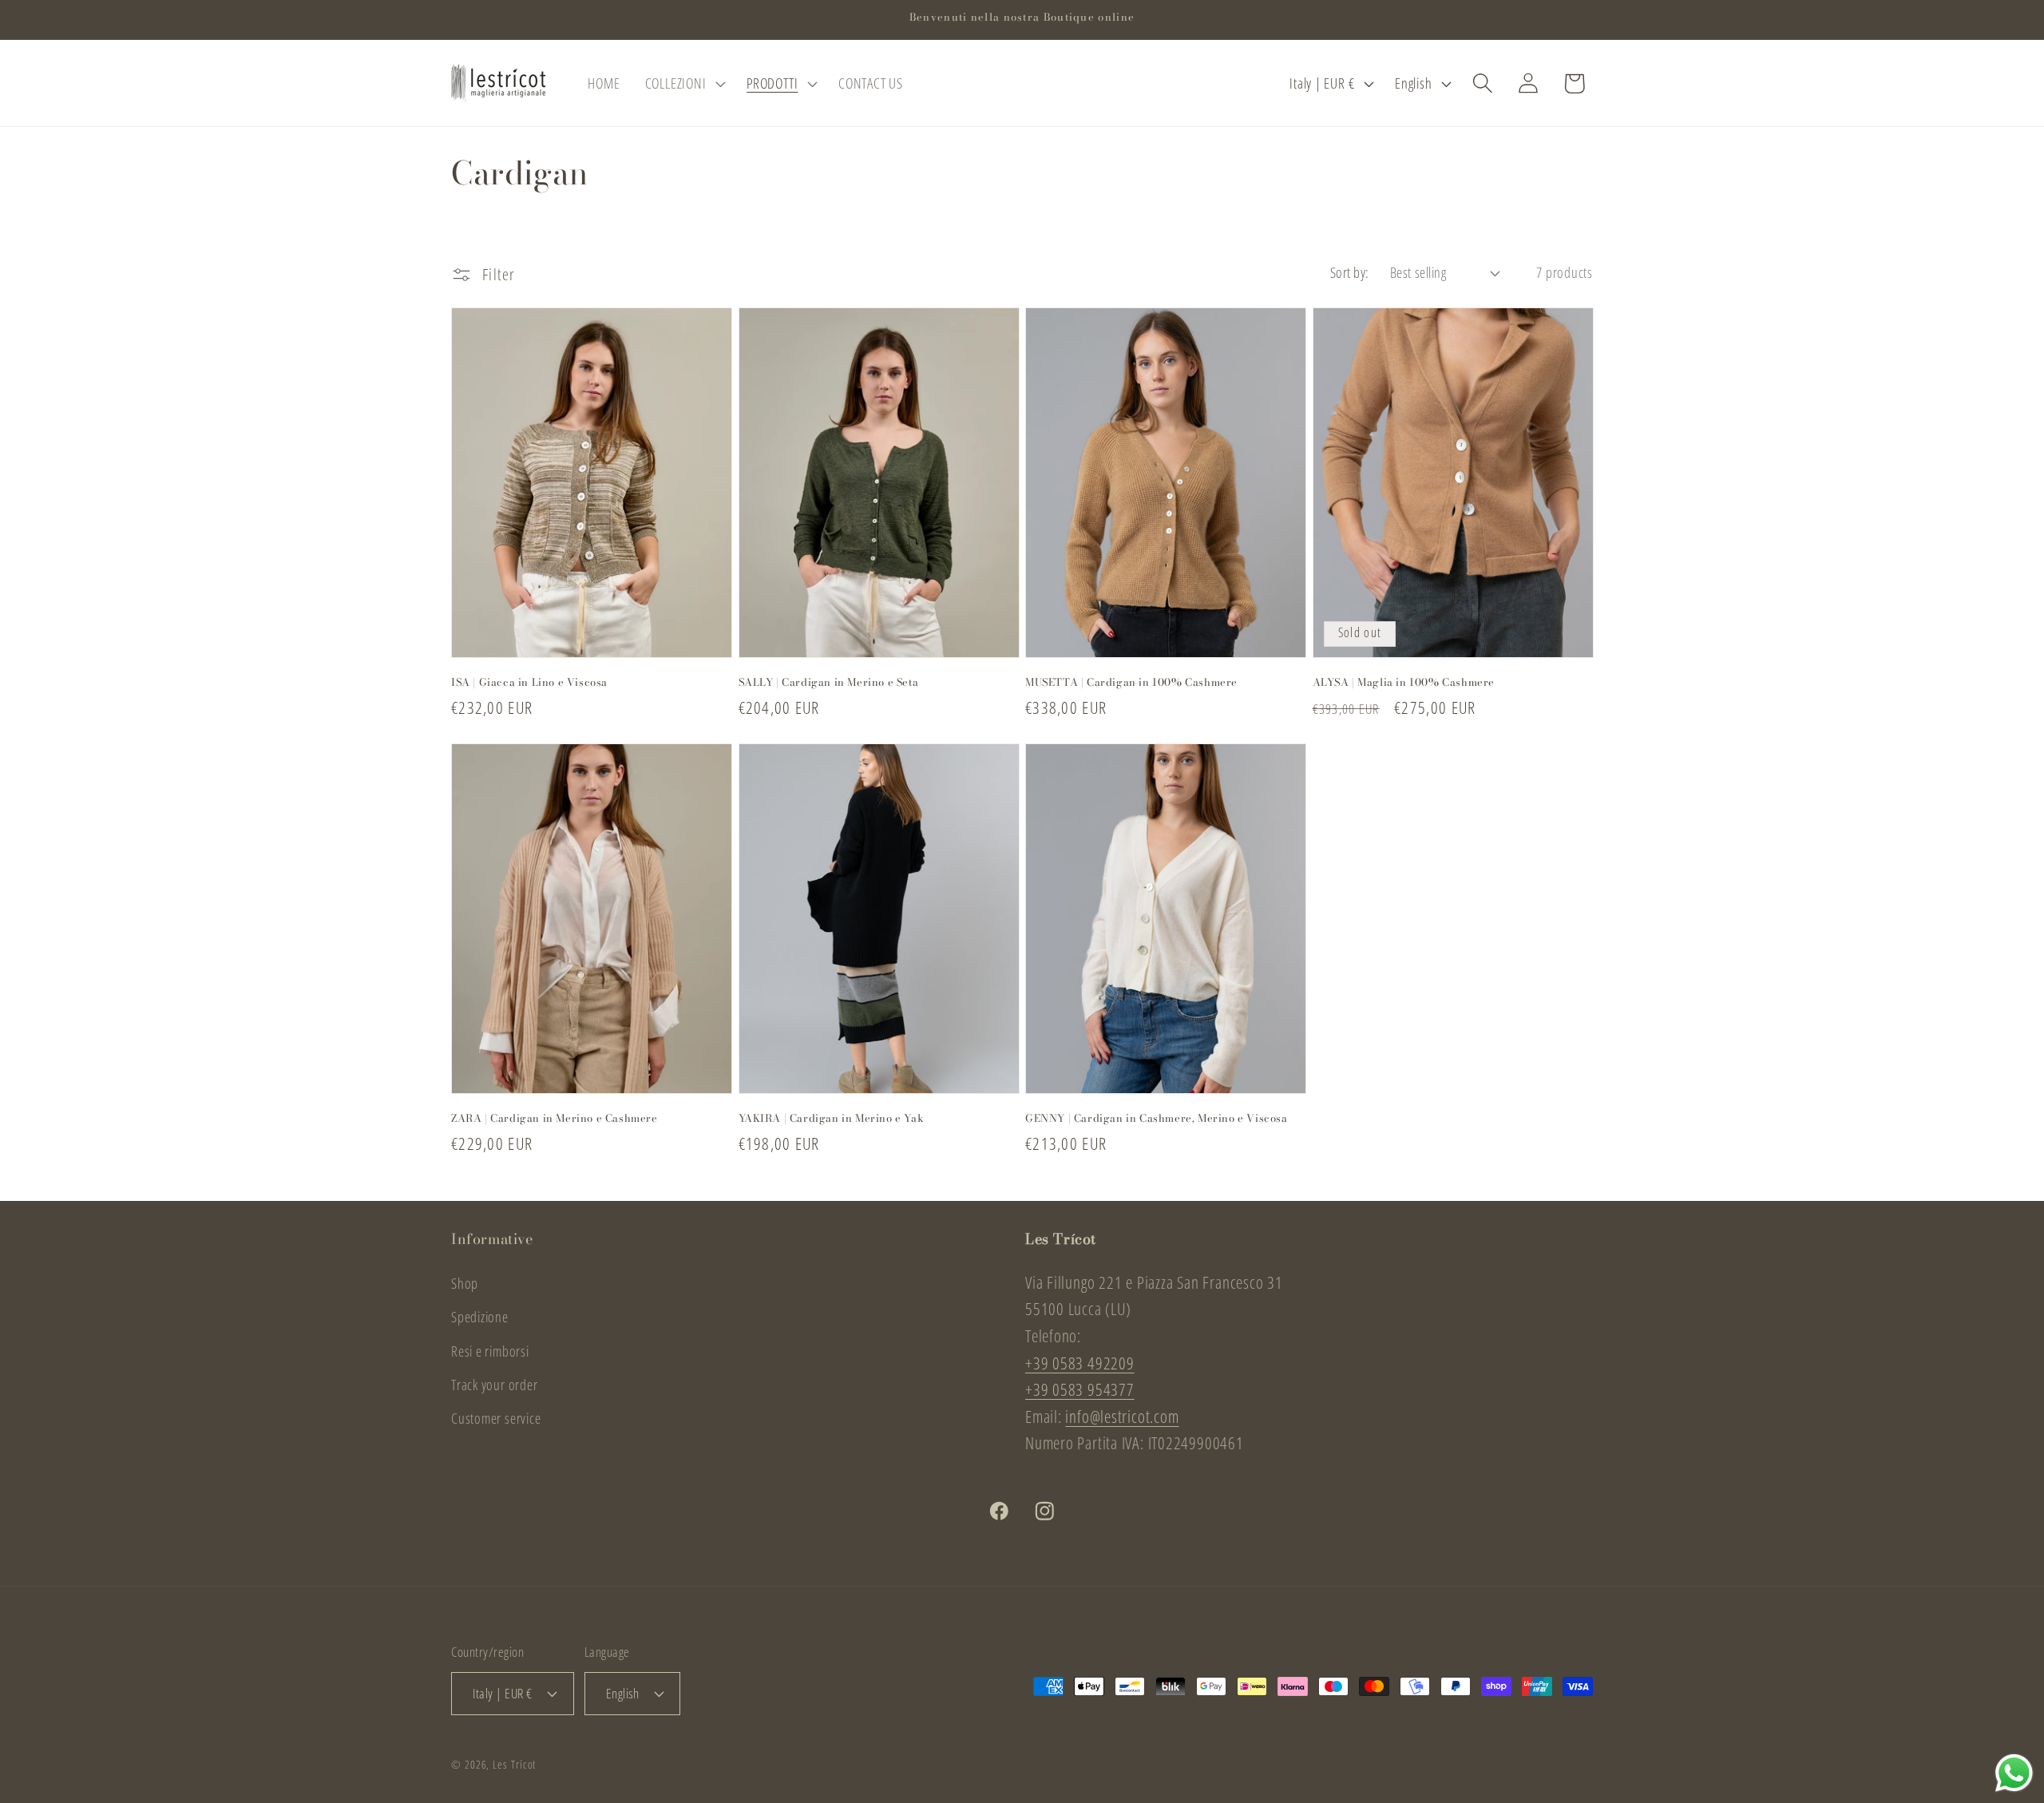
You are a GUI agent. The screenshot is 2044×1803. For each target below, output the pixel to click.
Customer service (496, 1418)
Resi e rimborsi (490, 1351)
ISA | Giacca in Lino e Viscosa (529, 682)
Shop (465, 1283)
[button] (683, 83)
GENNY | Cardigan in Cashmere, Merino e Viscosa (1157, 1117)
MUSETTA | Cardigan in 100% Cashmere (1131, 682)
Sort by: (1350, 272)
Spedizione (480, 1317)
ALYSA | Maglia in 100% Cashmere (1404, 682)
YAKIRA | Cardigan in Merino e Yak (832, 1117)
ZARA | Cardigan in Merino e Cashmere (555, 1117)
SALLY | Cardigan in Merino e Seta (829, 682)
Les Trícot (514, 1764)
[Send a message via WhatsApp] (2014, 1773)
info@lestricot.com (1122, 1417)
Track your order (494, 1385)
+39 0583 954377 (1080, 1389)
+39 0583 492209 (1080, 1363)
